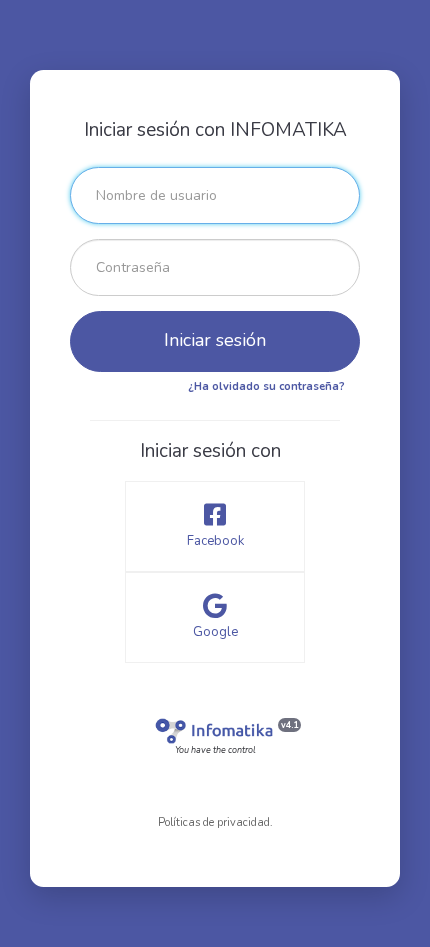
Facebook (215, 541)
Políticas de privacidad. (215, 822)
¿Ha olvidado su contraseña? (266, 386)
